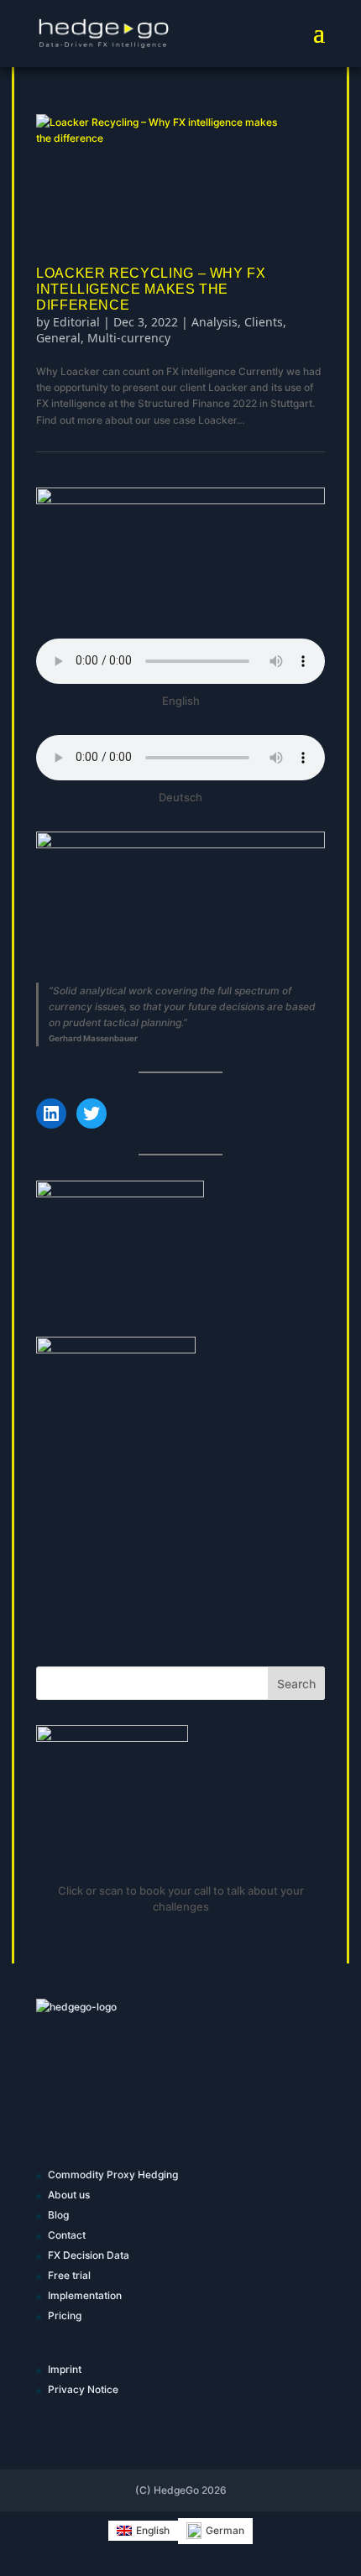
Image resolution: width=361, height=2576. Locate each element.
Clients (264, 322)
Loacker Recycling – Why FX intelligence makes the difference (151, 289)
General (58, 338)
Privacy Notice (83, 2389)
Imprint (65, 2369)
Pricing (65, 2315)
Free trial (69, 2275)
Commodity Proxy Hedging (113, 2174)
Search (296, 1684)
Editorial (76, 322)
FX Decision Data (89, 2255)
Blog (58, 2215)
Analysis (215, 322)
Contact (67, 2235)
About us (69, 2195)
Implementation (85, 2295)
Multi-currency (129, 338)
